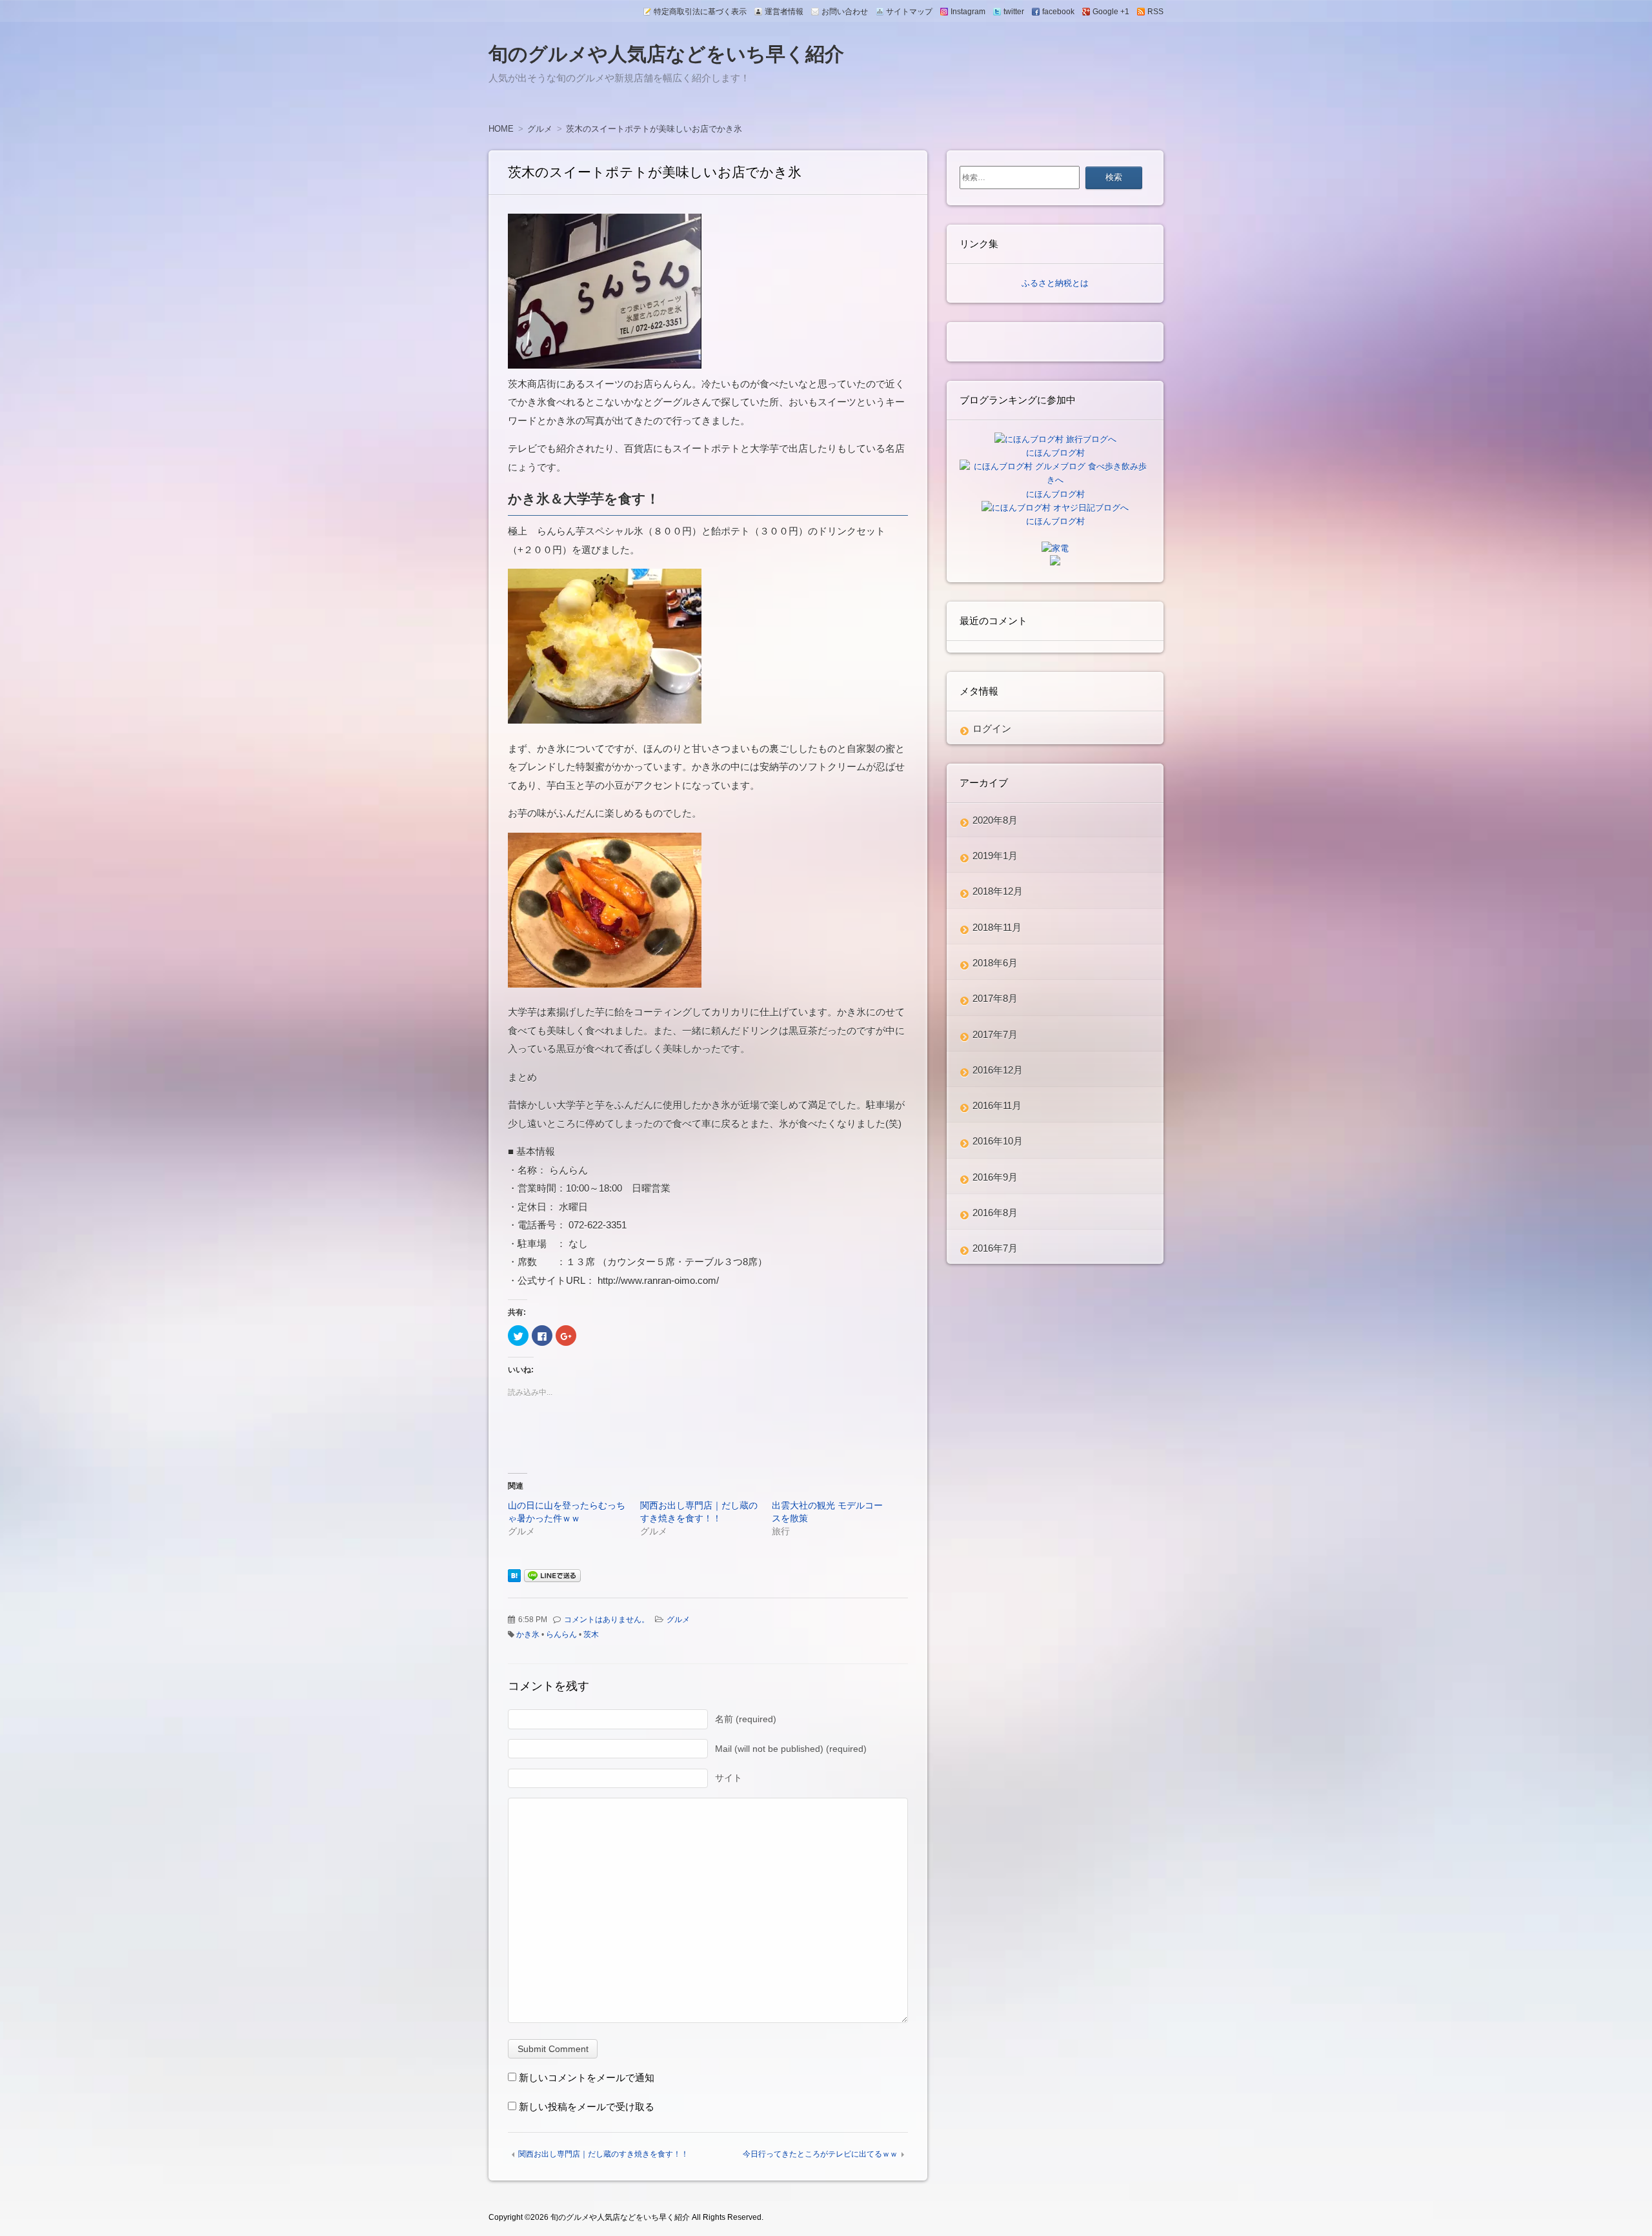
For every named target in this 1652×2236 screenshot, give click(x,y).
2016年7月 (995, 1248)
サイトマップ (909, 12)
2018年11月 (997, 927)
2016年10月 (998, 1141)
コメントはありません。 (607, 1620)
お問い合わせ (845, 12)
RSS (1155, 12)
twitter (1014, 12)
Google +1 (1111, 12)
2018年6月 (995, 963)
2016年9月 (995, 1177)
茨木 (591, 1634)
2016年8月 (995, 1213)
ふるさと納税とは (1055, 283)
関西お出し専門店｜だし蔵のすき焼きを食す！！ (603, 2154)
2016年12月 (998, 1070)
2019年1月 (995, 856)
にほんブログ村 (1055, 453)
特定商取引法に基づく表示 (700, 12)
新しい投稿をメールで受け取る (587, 2107)
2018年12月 (998, 891)
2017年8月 (995, 998)
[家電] (1055, 548)
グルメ (678, 1620)
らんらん (561, 1634)
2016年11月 (997, 1105)
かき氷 (528, 1634)
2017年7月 (995, 1034)
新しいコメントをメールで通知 (587, 2078)
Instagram (968, 12)
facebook (1058, 12)
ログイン (992, 728)
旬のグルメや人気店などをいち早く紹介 (666, 54)
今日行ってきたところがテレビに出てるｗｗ (820, 2154)
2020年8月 (995, 820)
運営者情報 (784, 12)
